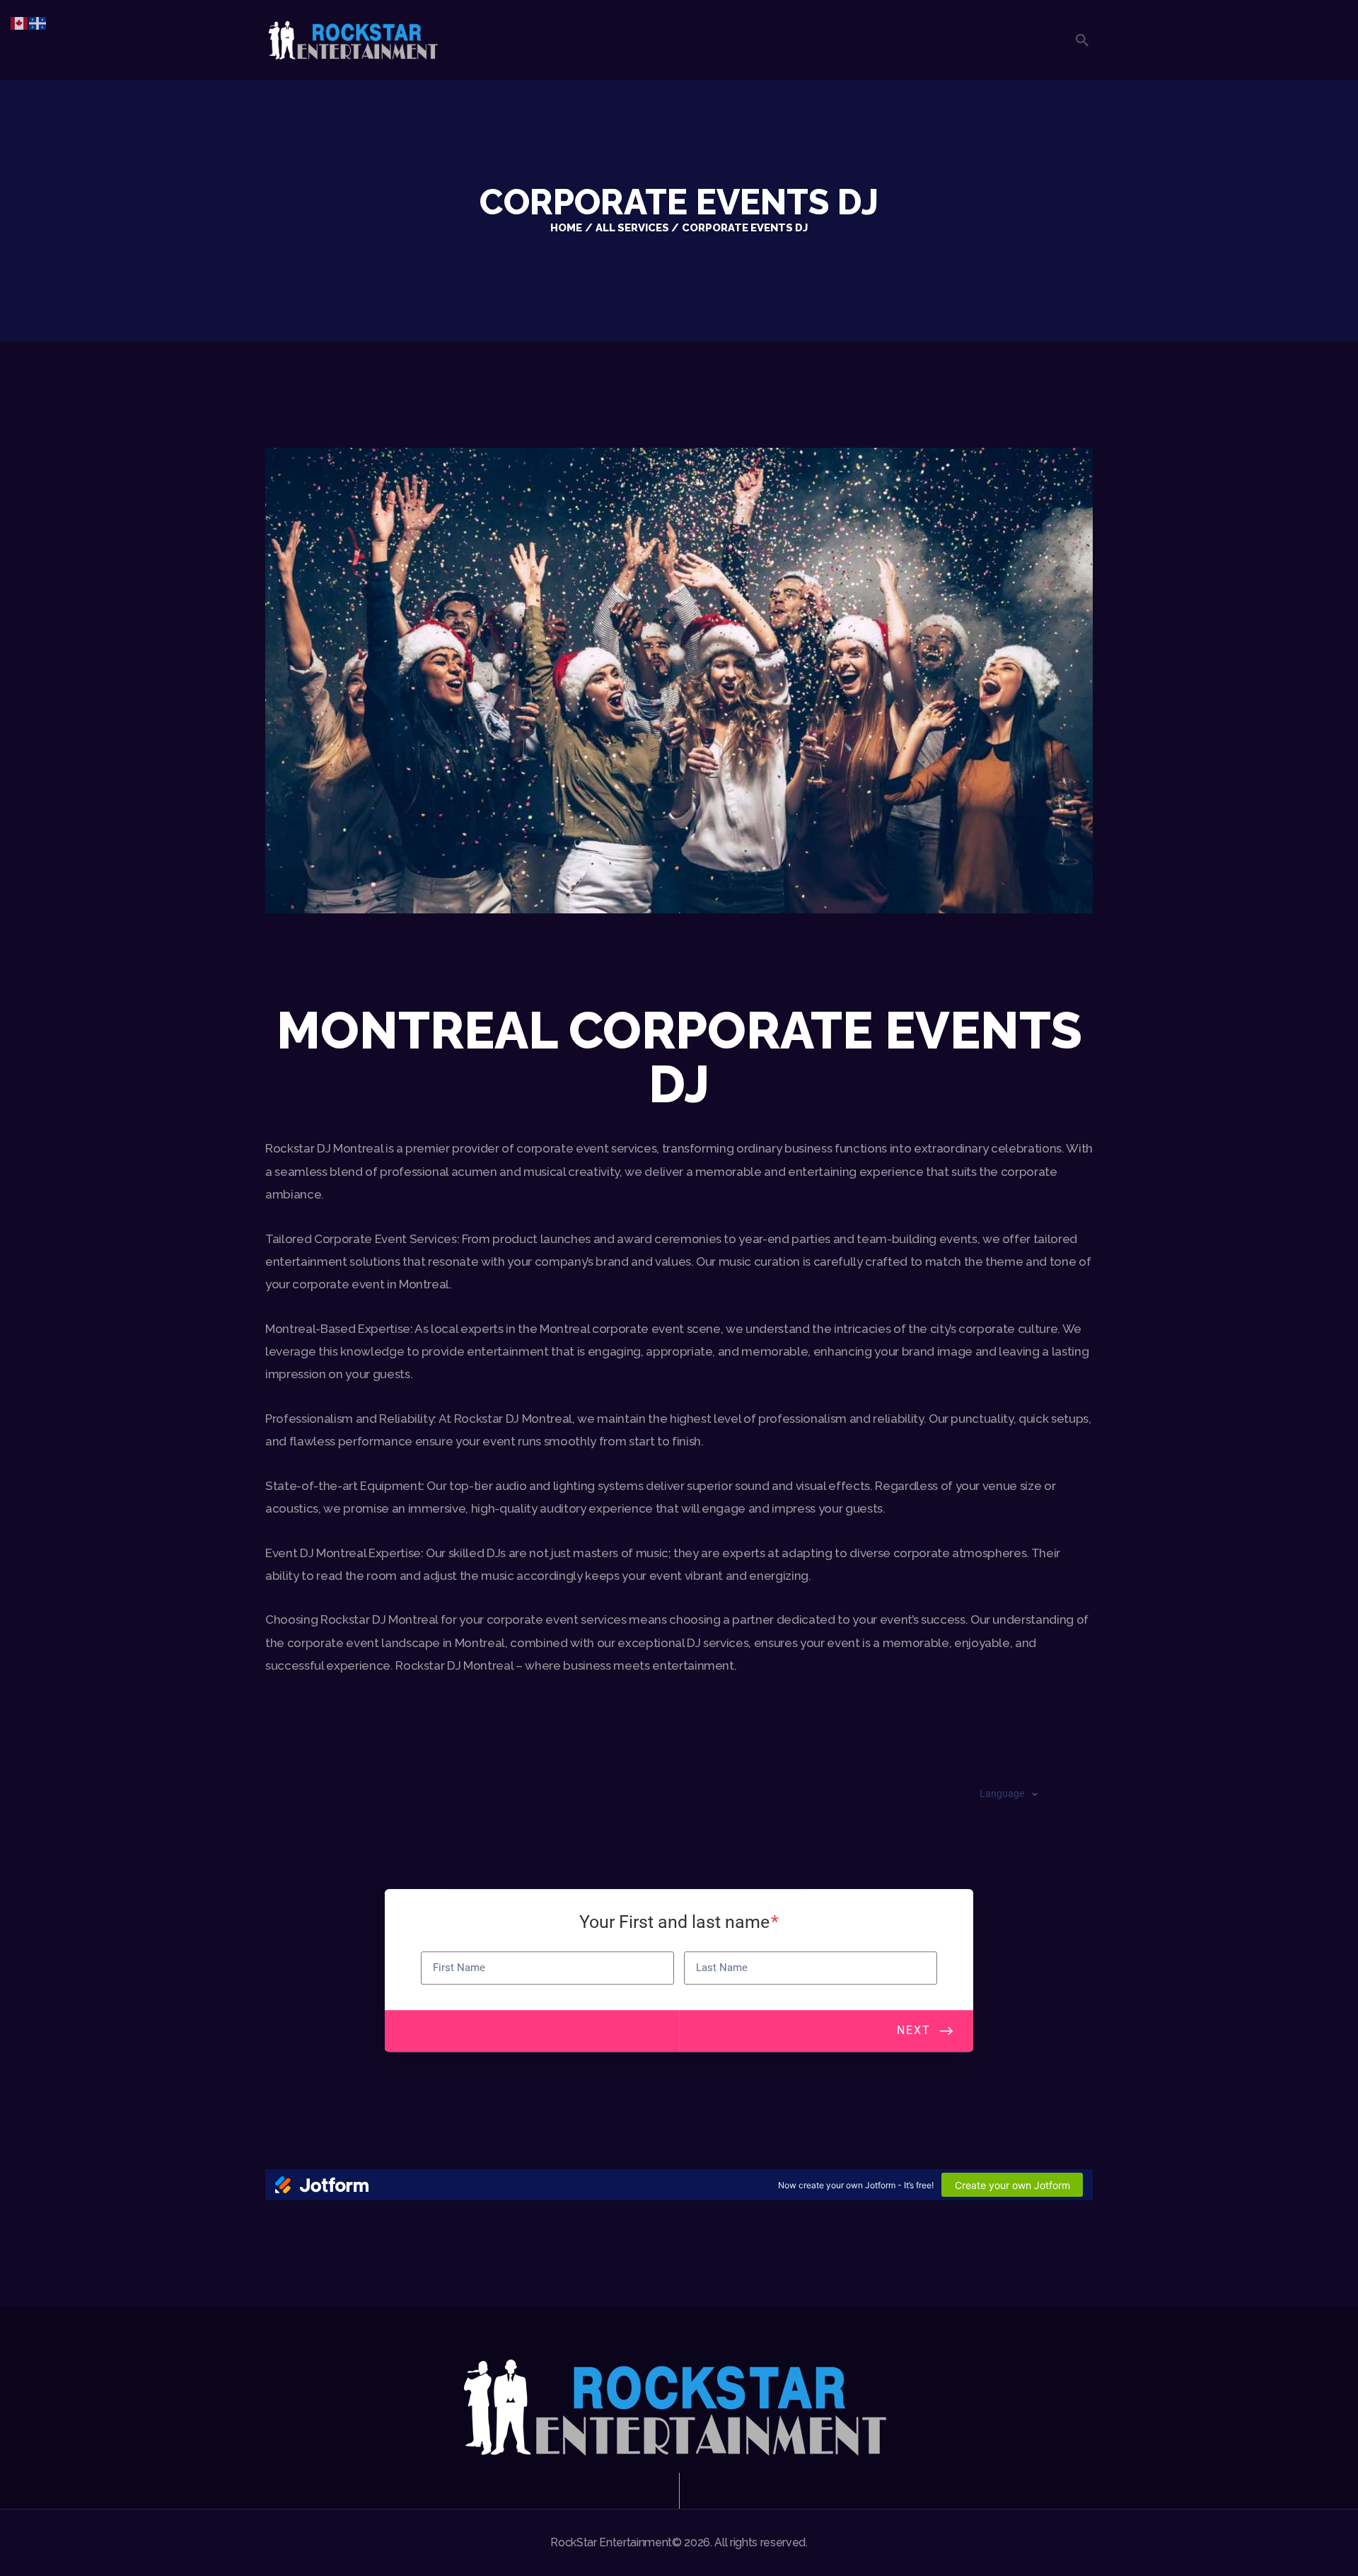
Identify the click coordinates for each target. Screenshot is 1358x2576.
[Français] (38, 22)
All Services (632, 227)
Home (566, 227)
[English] (20, 22)
